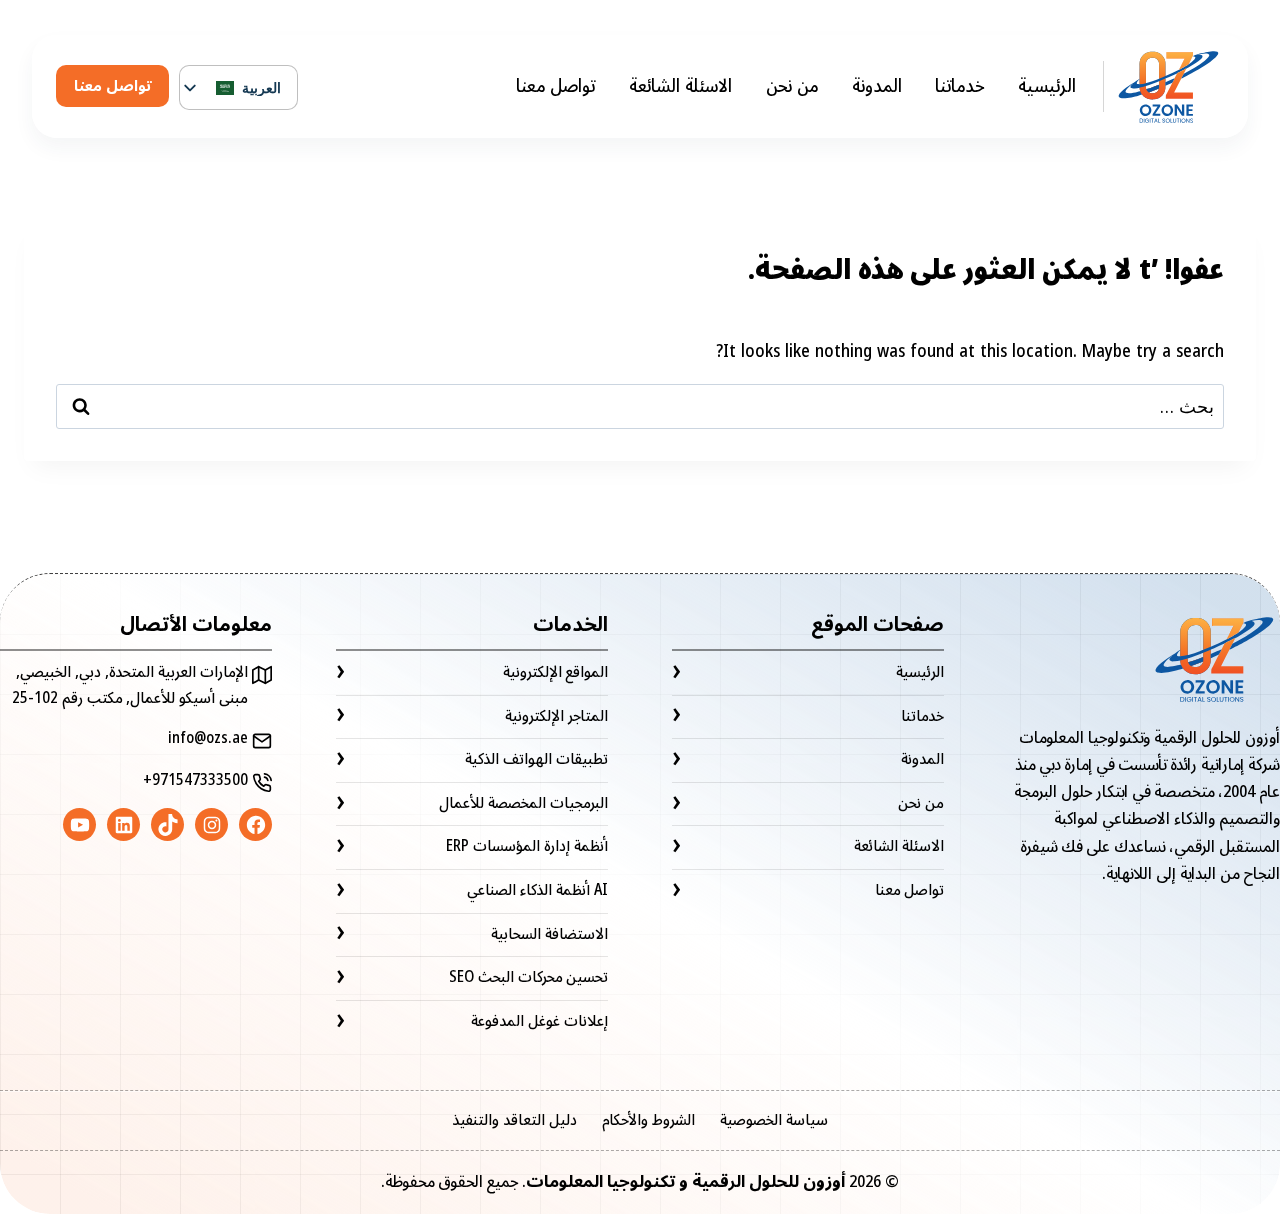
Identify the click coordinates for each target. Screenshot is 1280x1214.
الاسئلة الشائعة (680, 86)
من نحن (792, 86)
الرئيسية (1047, 86)
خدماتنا (960, 86)
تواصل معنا (556, 86)
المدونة (877, 86)
